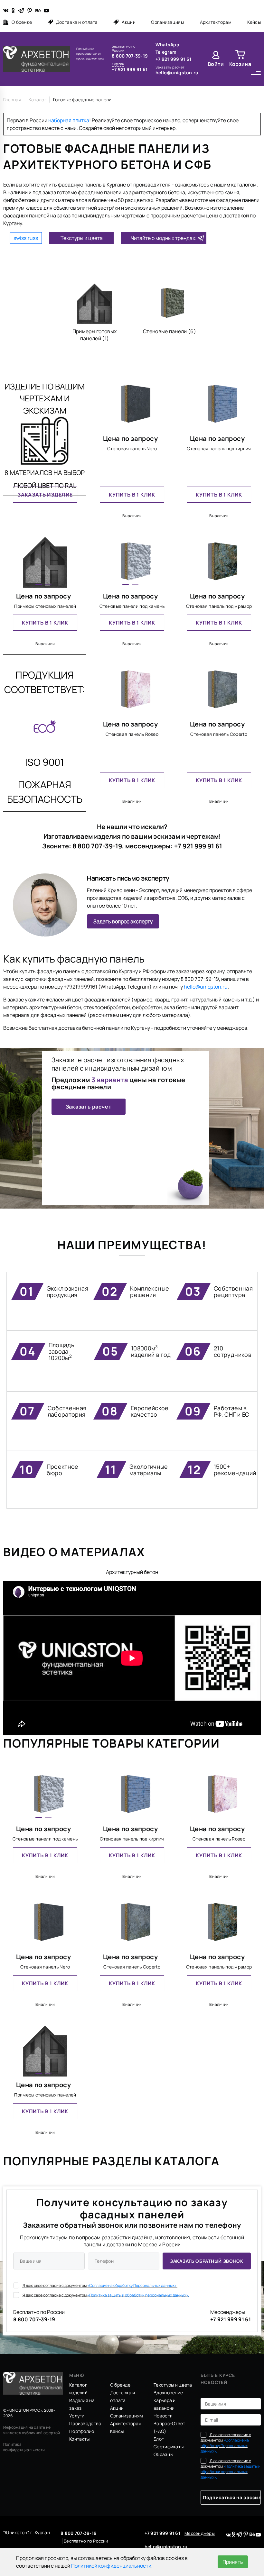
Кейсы (254, 22)
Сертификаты (169, 2447)
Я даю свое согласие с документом (100, 2285)
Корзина (240, 64)
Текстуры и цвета (82, 238)
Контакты (79, 2439)
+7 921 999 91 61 (130, 69)
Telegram (166, 52)
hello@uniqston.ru (177, 73)
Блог (159, 2439)
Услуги (77, 2416)
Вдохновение (168, 2393)
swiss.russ (26, 238)
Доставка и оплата (77, 22)
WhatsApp (167, 45)
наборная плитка (69, 120)
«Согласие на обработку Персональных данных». (132, 2285)
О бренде (22, 22)
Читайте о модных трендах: (164, 238)
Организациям (167, 22)
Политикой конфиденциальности (111, 2566)
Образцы (163, 2454)
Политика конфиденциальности (24, 2447)
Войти (216, 64)
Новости (163, 2416)
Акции (128, 22)
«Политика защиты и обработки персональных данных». (138, 2295)
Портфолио (82, 2431)
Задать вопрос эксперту (123, 921)
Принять (233, 2562)
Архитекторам (216, 22)
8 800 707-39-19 (130, 56)
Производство (85, 2423)
